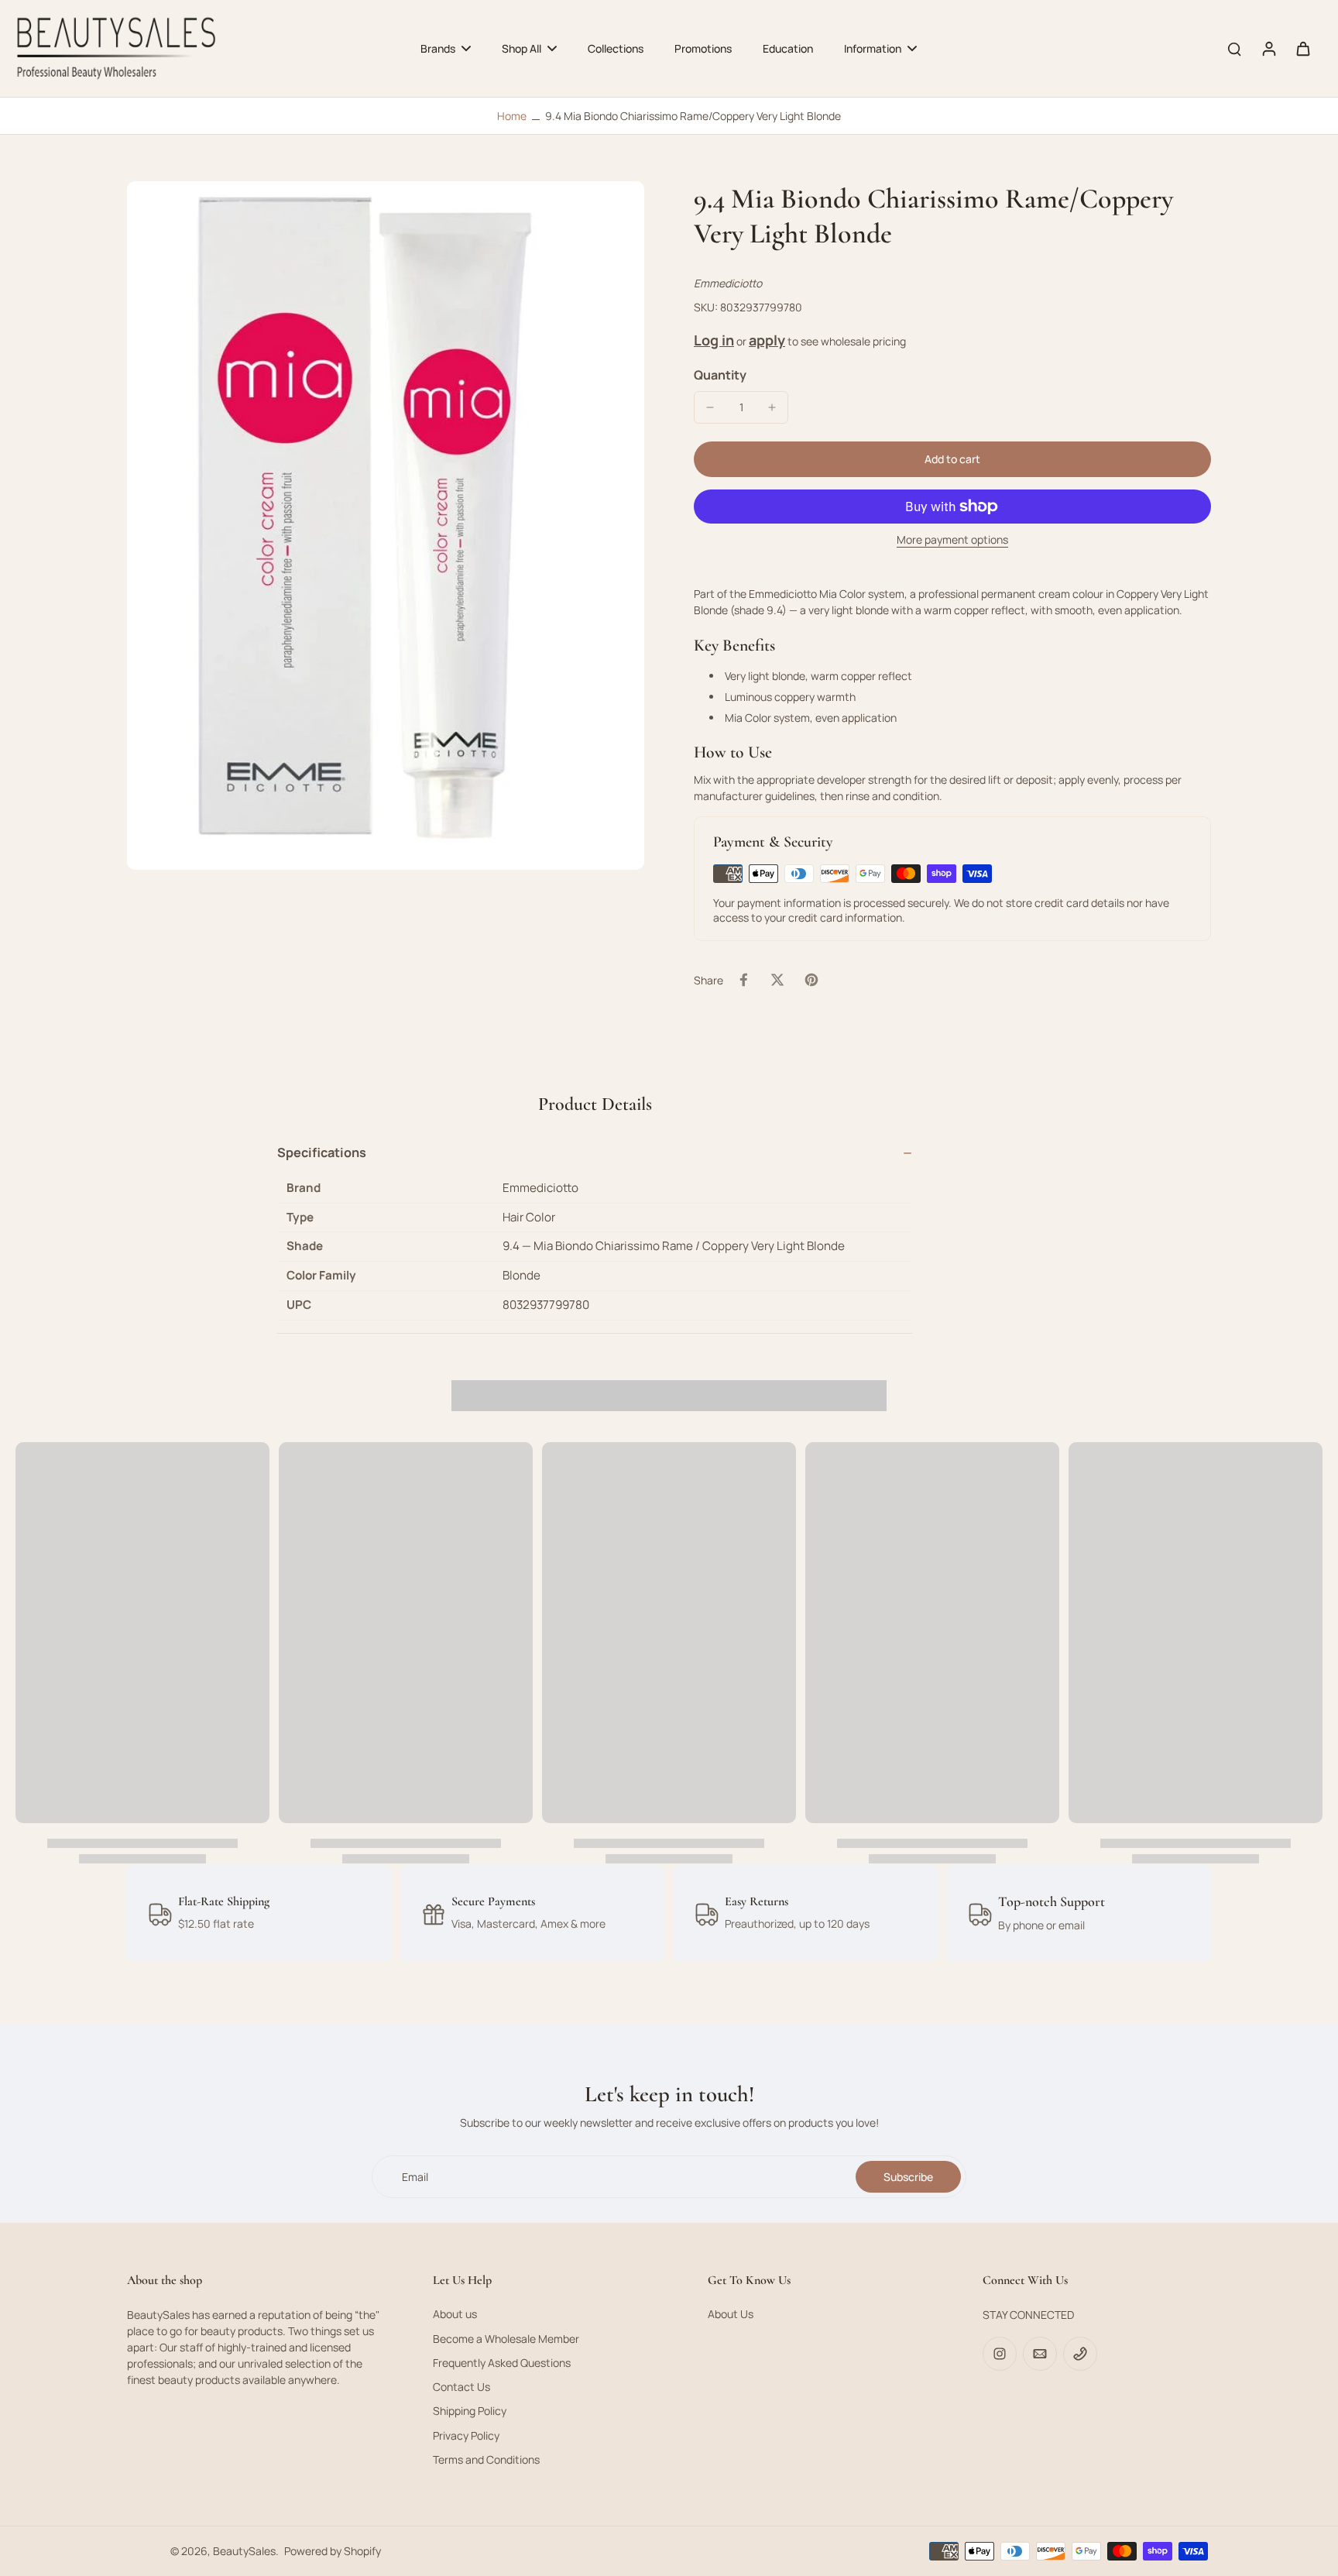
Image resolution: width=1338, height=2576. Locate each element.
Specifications (322, 1152)
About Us (731, 2314)
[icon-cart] (1302, 48)
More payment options (952, 541)
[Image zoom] (386, 525)
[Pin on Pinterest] (811, 980)
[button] (952, 459)
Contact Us (461, 2387)
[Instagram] (1000, 2354)
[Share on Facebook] (743, 980)
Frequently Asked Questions (502, 2363)
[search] (1234, 48)
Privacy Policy (466, 2435)
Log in (714, 340)
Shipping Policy (470, 2411)
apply (767, 340)
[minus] (710, 407)
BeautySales (244, 2551)
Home (512, 116)
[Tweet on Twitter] (777, 980)
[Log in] (1268, 48)
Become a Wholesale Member (506, 2339)
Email (415, 2177)
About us (455, 2314)
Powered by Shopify (333, 2551)
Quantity (720, 375)
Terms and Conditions (486, 2459)
